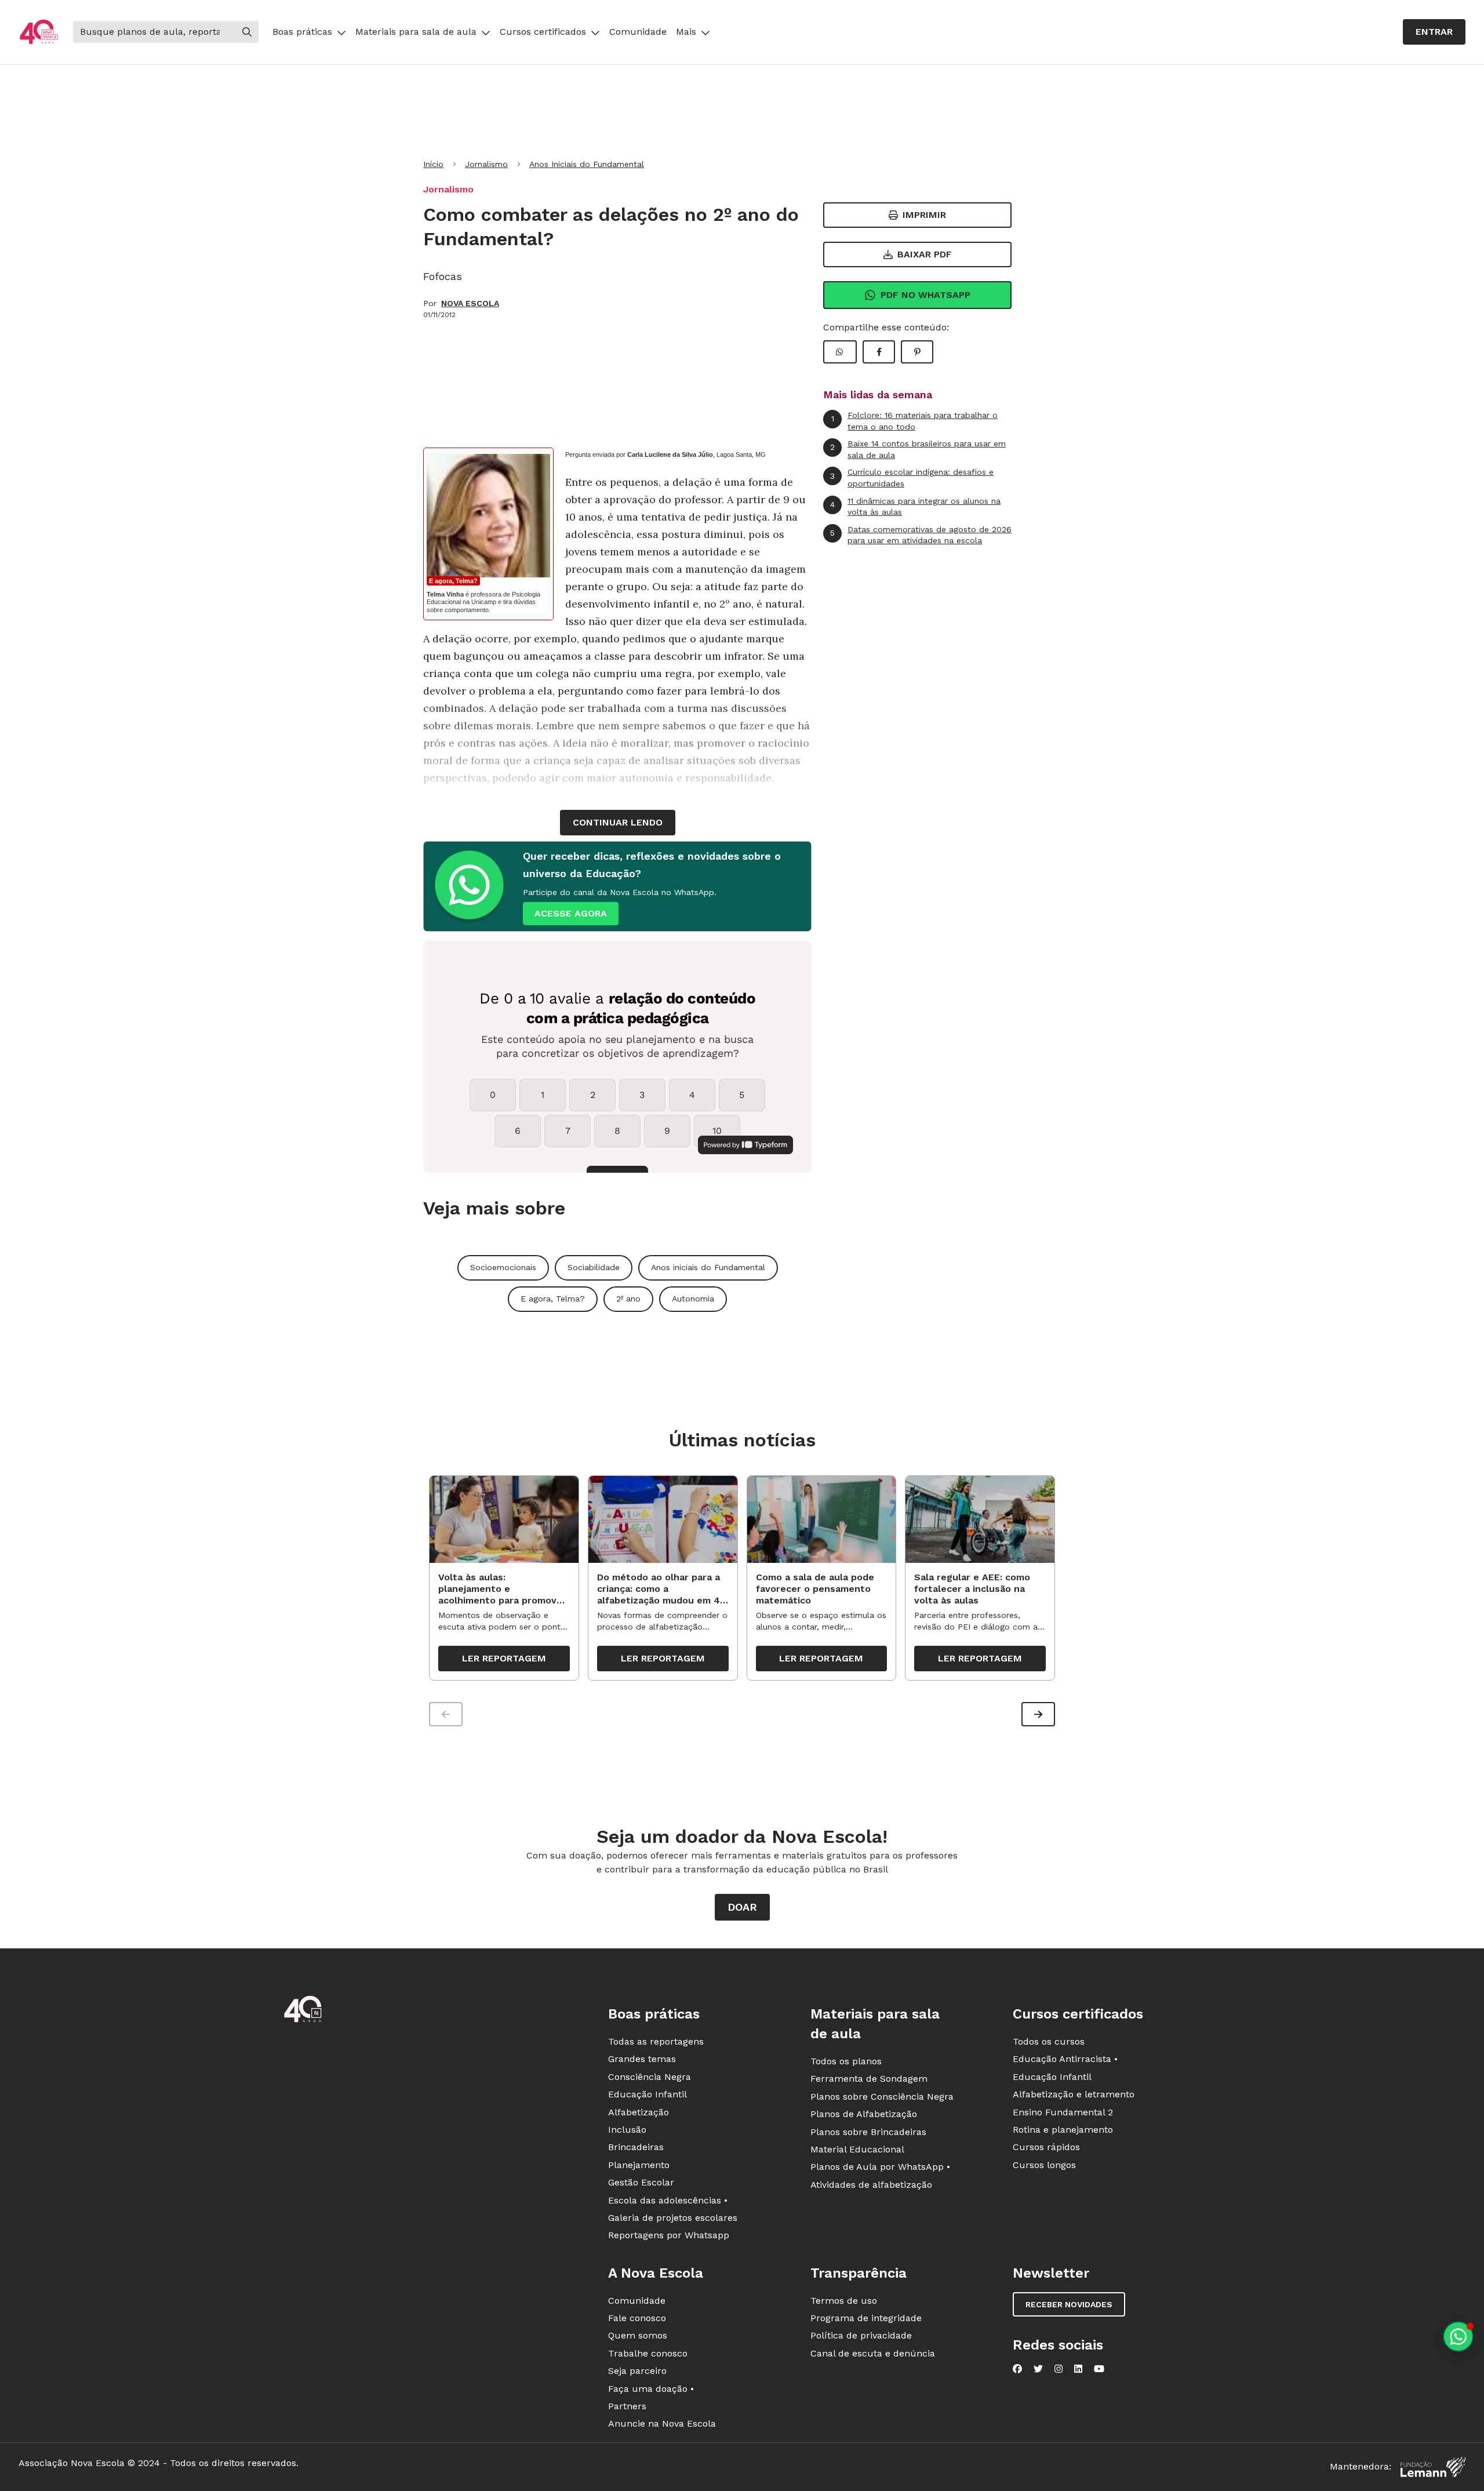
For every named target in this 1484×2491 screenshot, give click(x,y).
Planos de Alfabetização (864, 2114)
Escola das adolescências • (668, 2200)
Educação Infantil (648, 2094)
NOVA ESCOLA (470, 303)
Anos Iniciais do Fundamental (587, 164)
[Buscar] (247, 32)
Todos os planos (846, 2061)
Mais (686, 32)
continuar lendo (618, 822)
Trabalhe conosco (648, 2353)
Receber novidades (1069, 2304)
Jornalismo (486, 164)
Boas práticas (302, 32)
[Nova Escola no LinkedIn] (1078, 2369)
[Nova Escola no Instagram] (1059, 2369)
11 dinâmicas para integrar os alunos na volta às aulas (915, 507)
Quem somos (638, 2335)
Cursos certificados (543, 32)
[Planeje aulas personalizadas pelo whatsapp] (1458, 2337)
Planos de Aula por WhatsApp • (880, 2167)
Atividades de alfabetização (871, 2185)
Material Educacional (857, 2149)
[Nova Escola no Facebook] (1017, 2369)
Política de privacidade (861, 2335)
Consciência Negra (650, 2077)
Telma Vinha (445, 594)
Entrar (1434, 32)
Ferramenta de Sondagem (869, 2079)
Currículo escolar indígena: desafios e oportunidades (912, 478)
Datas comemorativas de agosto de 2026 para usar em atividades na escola (921, 535)
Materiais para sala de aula (416, 32)
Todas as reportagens (656, 2041)
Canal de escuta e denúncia (873, 2353)
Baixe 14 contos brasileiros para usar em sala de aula (918, 449)
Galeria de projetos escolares (673, 2218)
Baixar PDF (925, 254)
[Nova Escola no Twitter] (1038, 2369)
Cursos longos (1044, 2165)
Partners (627, 2406)
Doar (742, 1907)
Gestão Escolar (641, 2182)
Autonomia (693, 1299)
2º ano (628, 1299)
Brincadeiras (636, 2147)
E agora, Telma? (453, 581)
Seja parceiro (637, 2371)
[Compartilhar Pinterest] (917, 352)
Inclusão (627, 2130)
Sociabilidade (594, 1267)
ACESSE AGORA (571, 913)
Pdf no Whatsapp (925, 295)
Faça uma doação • (651, 2389)
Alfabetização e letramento (1074, 2094)
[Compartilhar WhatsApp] (840, 352)
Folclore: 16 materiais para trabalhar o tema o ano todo (915, 421)
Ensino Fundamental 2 (1063, 2112)
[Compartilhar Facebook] (879, 352)
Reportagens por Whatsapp (669, 2235)
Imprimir (924, 215)
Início (433, 164)
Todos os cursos (1049, 2041)
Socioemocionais (503, 1267)
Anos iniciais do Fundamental (708, 1267)
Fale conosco (637, 2318)
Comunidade (638, 32)
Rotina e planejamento (1063, 2130)
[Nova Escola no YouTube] (1099, 2369)
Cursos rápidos (1046, 2147)
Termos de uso (844, 2301)
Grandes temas (642, 2059)
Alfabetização (639, 2112)
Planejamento (639, 2165)
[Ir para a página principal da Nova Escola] (39, 32)
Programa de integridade (866, 2318)
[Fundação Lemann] (1433, 2467)
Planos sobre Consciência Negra (882, 2097)
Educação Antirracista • (1065, 2059)
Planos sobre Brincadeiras (868, 2132)
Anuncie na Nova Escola (662, 2423)
